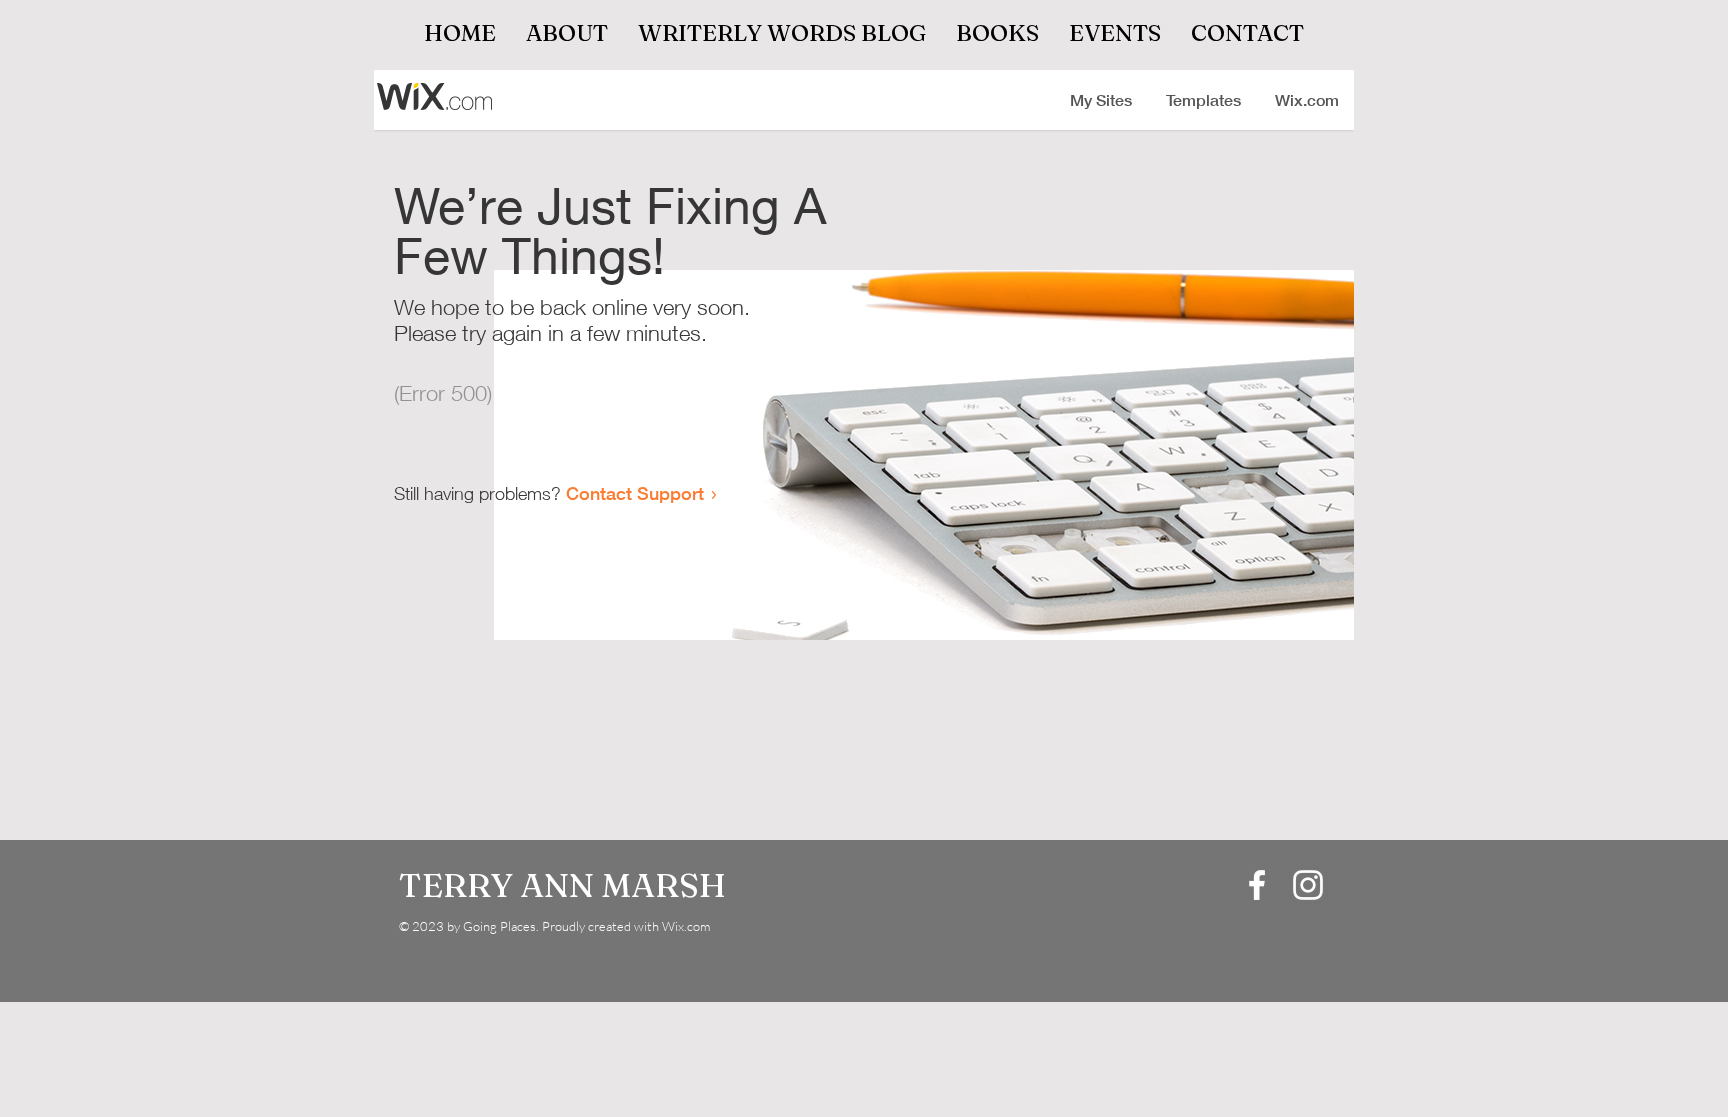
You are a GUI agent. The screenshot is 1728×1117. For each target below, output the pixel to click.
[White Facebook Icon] (1257, 885)
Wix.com (686, 926)
